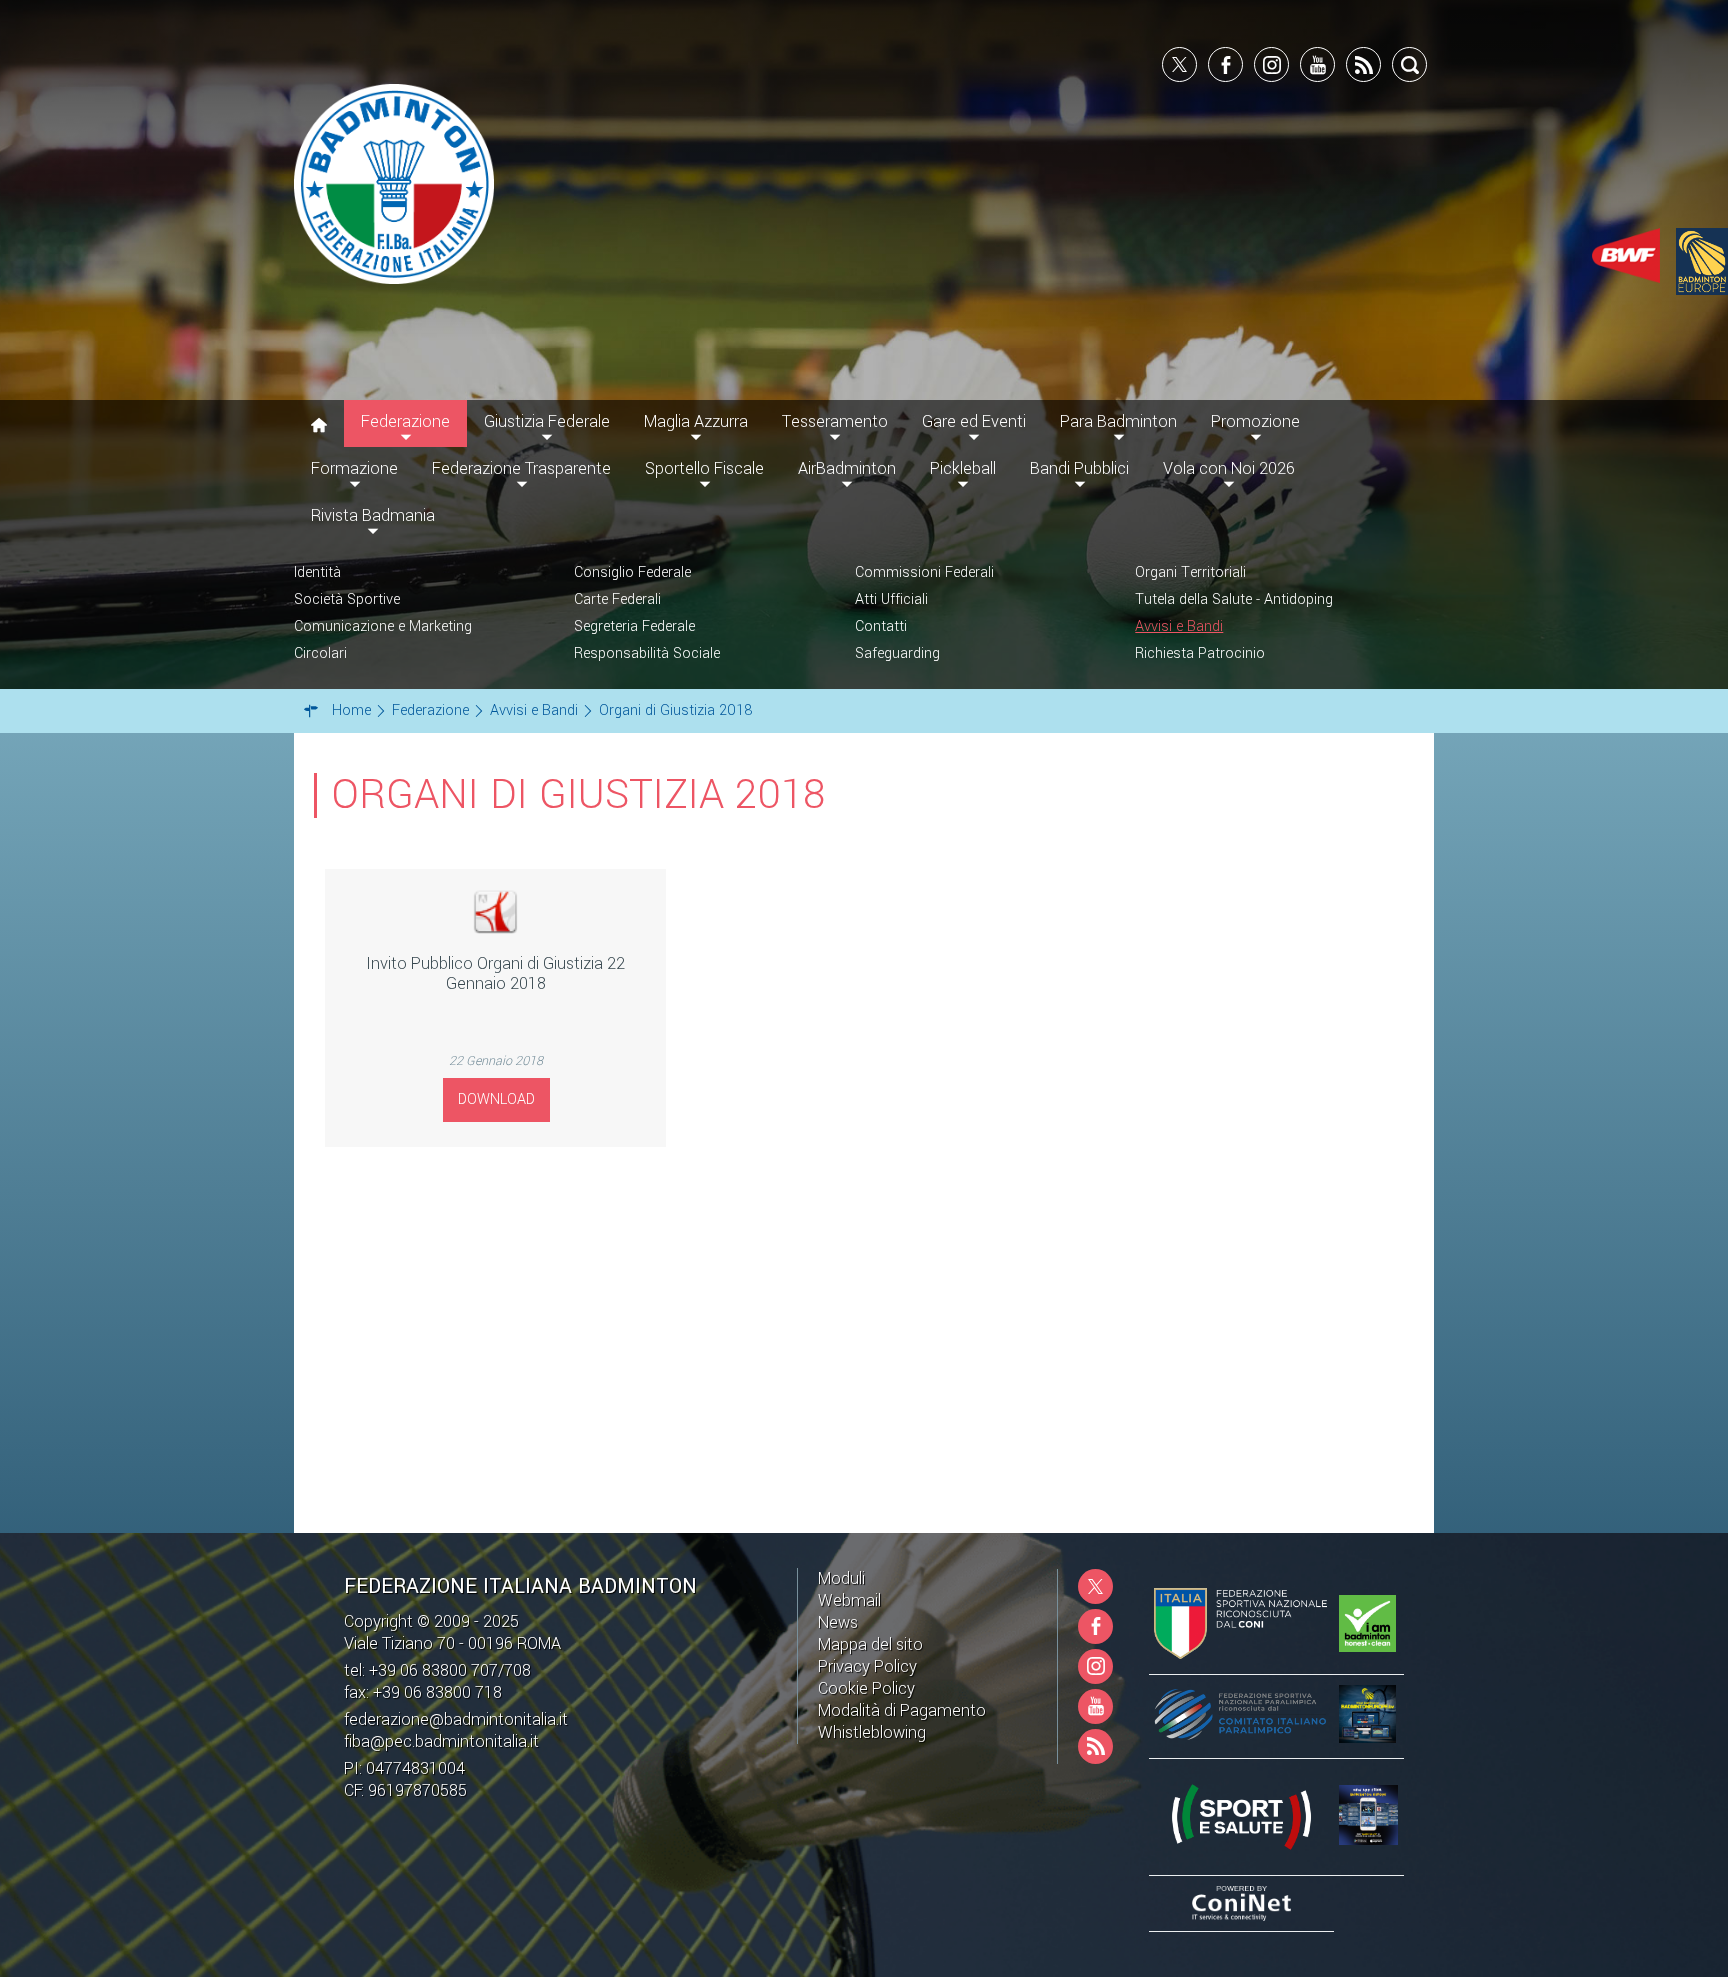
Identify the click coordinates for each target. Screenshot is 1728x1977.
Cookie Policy (866, 1688)
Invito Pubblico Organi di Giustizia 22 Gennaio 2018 (495, 973)
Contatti (881, 626)
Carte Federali (617, 599)
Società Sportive (347, 599)
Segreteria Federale (634, 626)
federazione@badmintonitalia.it (456, 1719)
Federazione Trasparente (521, 468)
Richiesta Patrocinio (1200, 653)
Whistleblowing (872, 1732)
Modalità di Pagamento (902, 1710)
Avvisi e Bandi (1179, 626)
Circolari (320, 653)
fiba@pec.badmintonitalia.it (441, 1741)
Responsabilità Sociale (647, 653)
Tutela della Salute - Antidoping (1234, 599)
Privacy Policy (867, 1666)
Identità (317, 572)
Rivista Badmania (373, 515)
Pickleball (963, 468)
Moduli (841, 1578)
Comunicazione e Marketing (383, 626)
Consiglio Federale (632, 572)
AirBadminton (847, 468)
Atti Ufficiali (891, 599)
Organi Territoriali (1190, 572)
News (838, 1622)
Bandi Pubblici (1079, 468)
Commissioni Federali (924, 572)
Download (496, 1099)
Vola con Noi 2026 (1229, 468)
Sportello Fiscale (704, 468)
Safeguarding (897, 653)
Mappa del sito (870, 1644)
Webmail (849, 1600)
